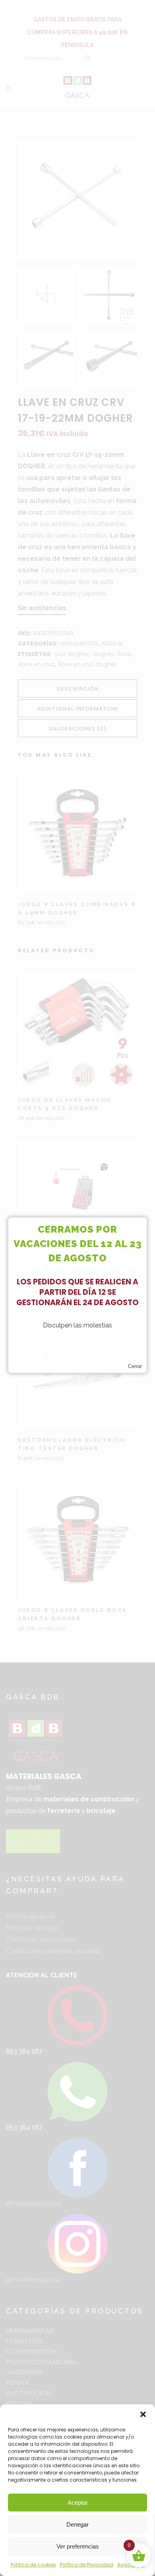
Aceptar (78, 2503)
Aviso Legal (131, 2565)
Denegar (77, 2524)
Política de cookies (33, 2565)
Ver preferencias (78, 2546)
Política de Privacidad (87, 2565)
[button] (143, 2414)
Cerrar (135, 1366)
